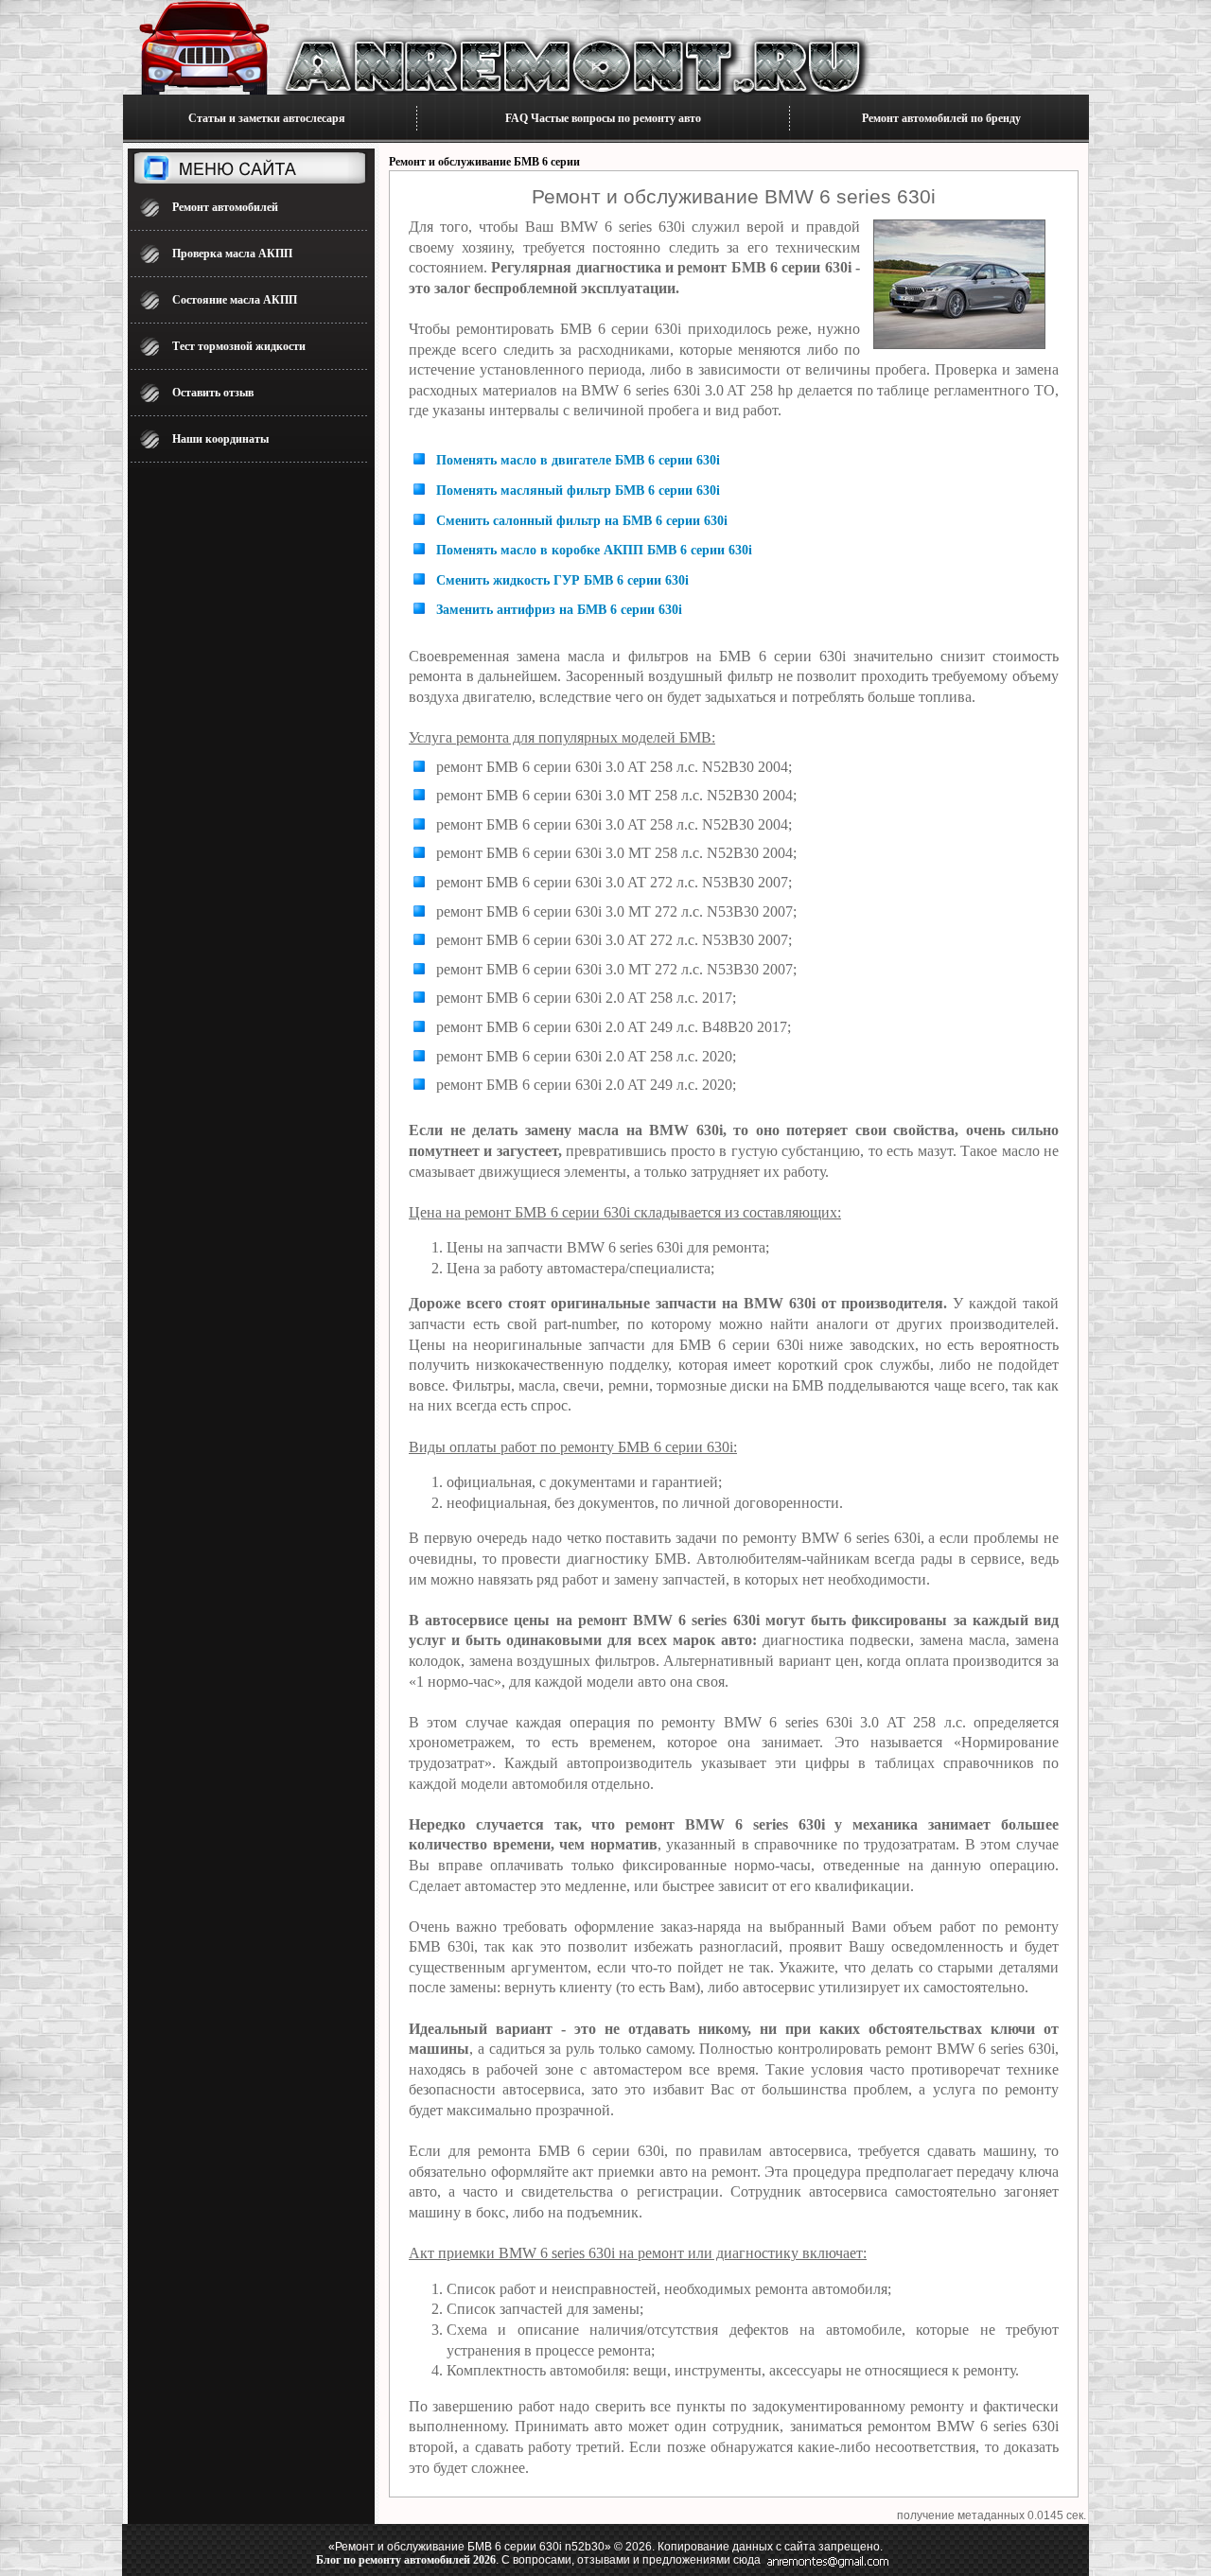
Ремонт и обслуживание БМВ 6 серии (484, 162)
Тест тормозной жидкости (239, 346)
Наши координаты (220, 439)
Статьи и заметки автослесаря (267, 118)
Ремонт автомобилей (225, 207)
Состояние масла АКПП (235, 300)
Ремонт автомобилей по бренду (941, 118)
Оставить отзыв (213, 393)
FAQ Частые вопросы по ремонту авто (603, 118)
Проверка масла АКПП (232, 254)
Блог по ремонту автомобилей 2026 (406, 2560)
